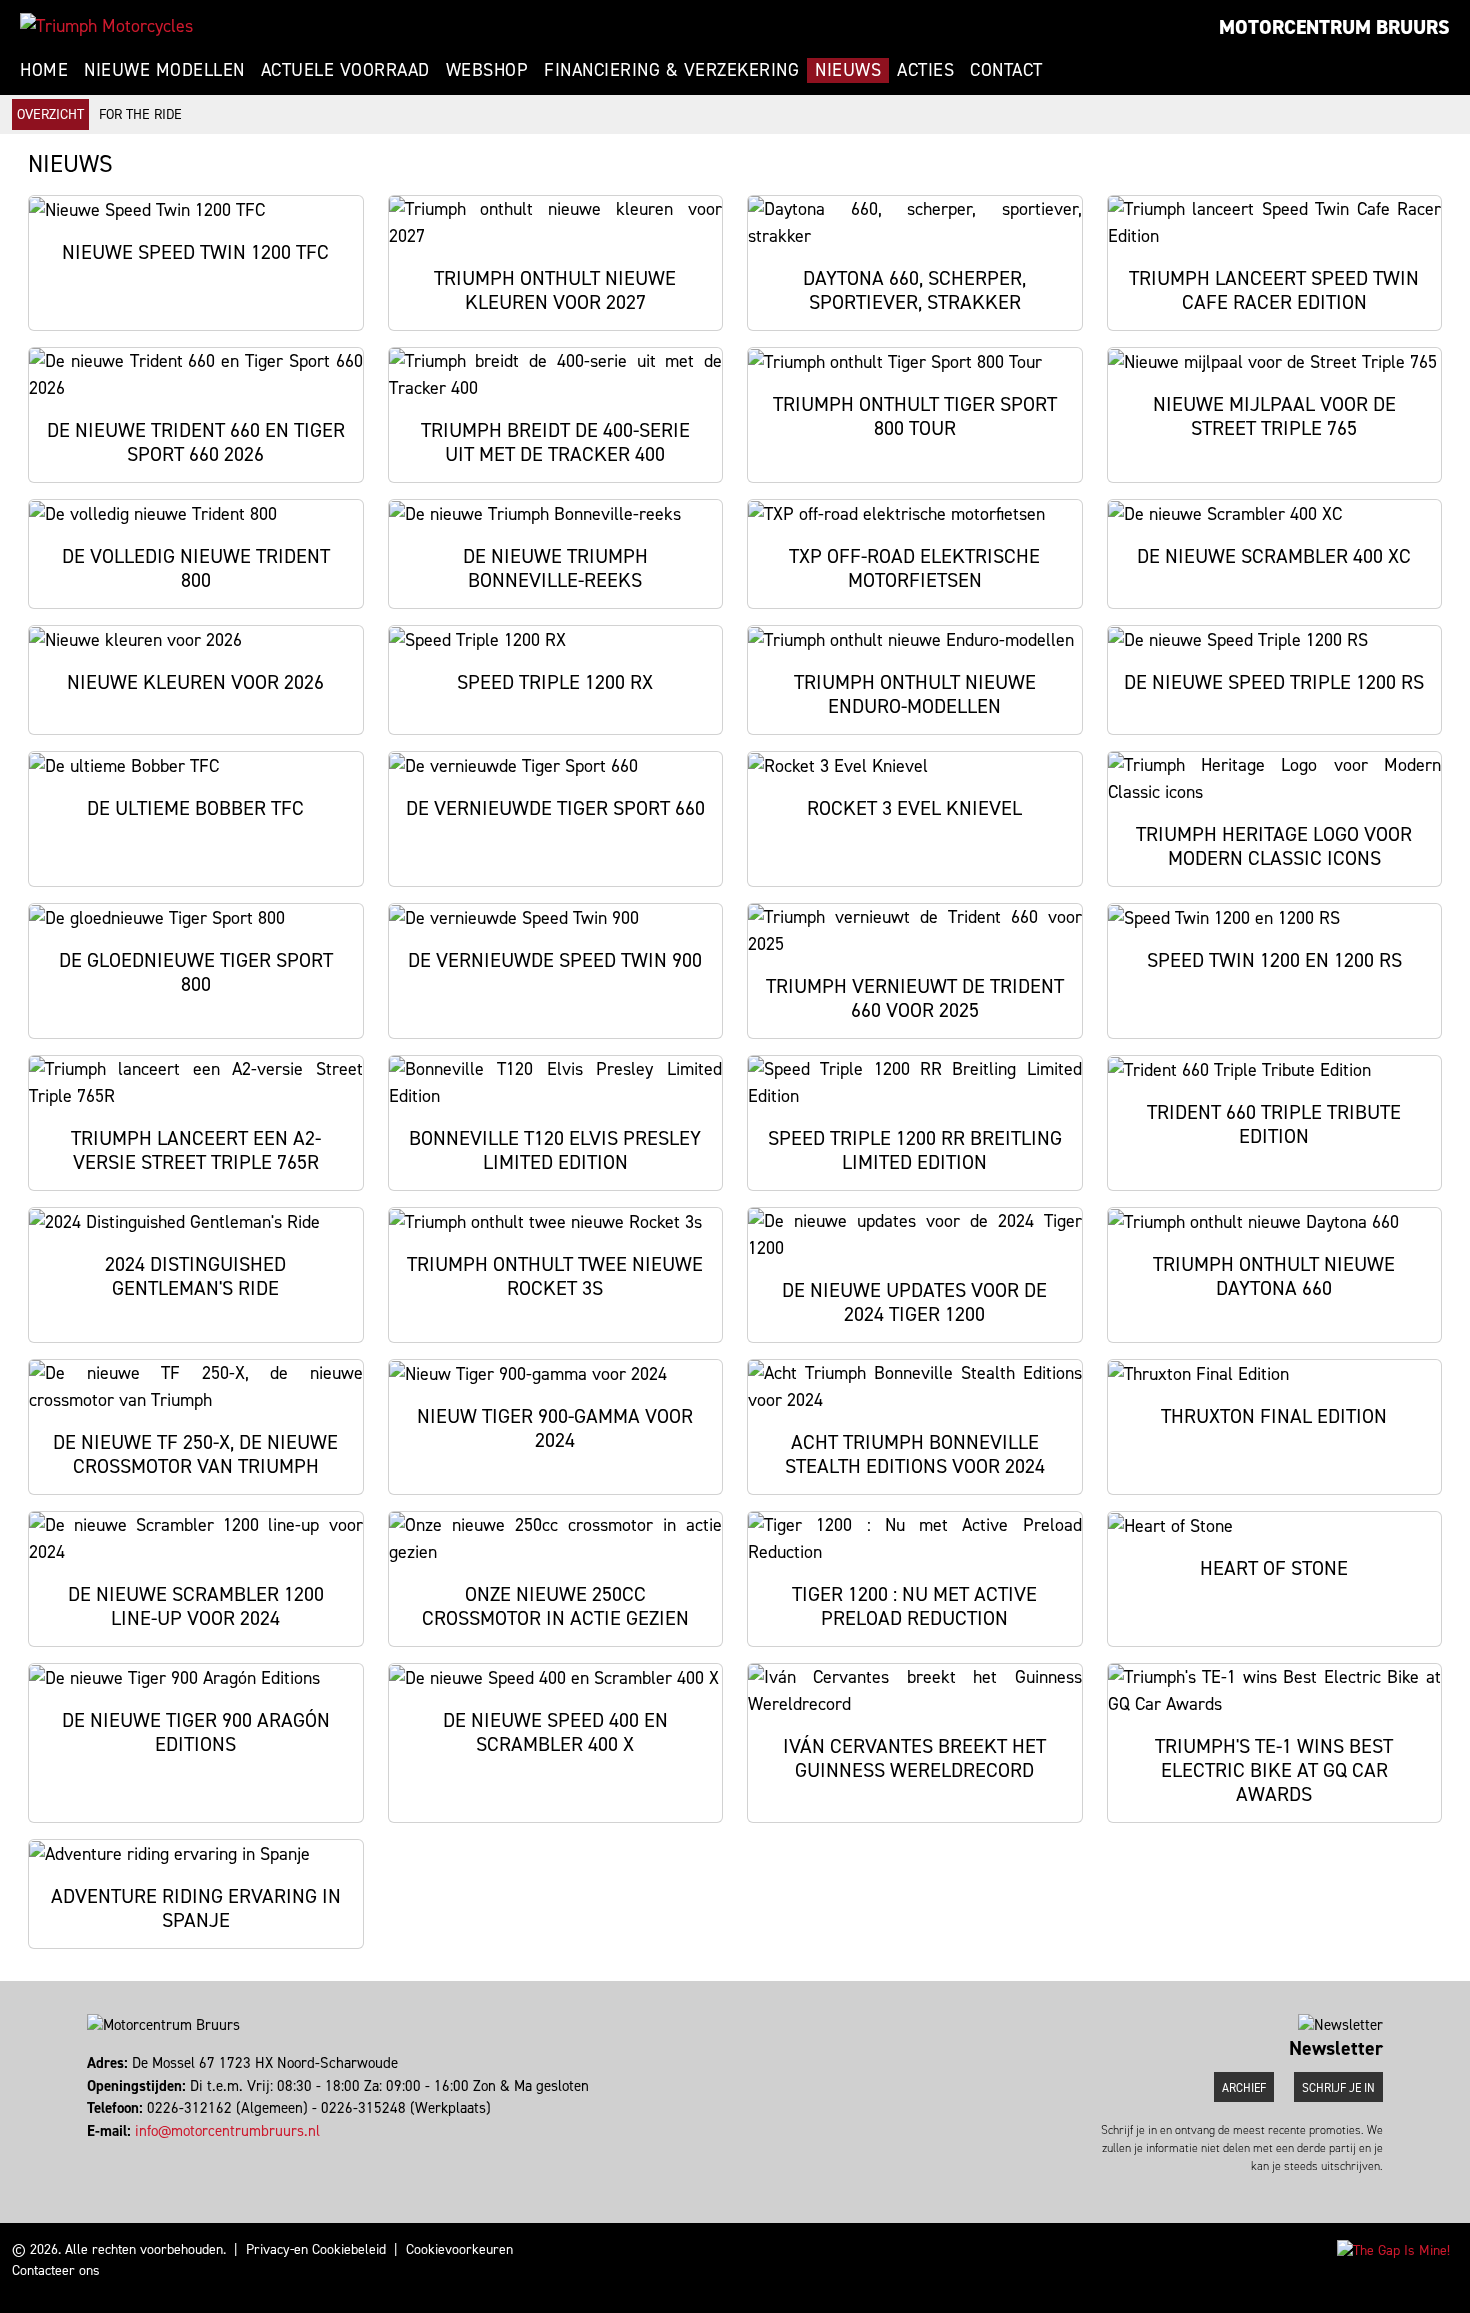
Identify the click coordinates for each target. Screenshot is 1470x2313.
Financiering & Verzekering (671, 70)
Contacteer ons (56, 2270)
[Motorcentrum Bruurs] (106, 26)
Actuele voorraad (345, 70)
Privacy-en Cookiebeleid (316, 2249)
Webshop (487, 70)
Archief (1244, 2088)
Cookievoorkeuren (459, 2249)
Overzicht (50, 114)
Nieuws (848, 70)
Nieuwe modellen (164, 70)
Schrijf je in (1338, 2088)
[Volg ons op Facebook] (89, 2153)
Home (44, 70)
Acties (925, 70)
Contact (1006, 70)
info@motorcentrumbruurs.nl (227, 2131)
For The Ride (140, 114)
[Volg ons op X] (98, 2153)
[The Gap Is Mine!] (1393, 2249)
